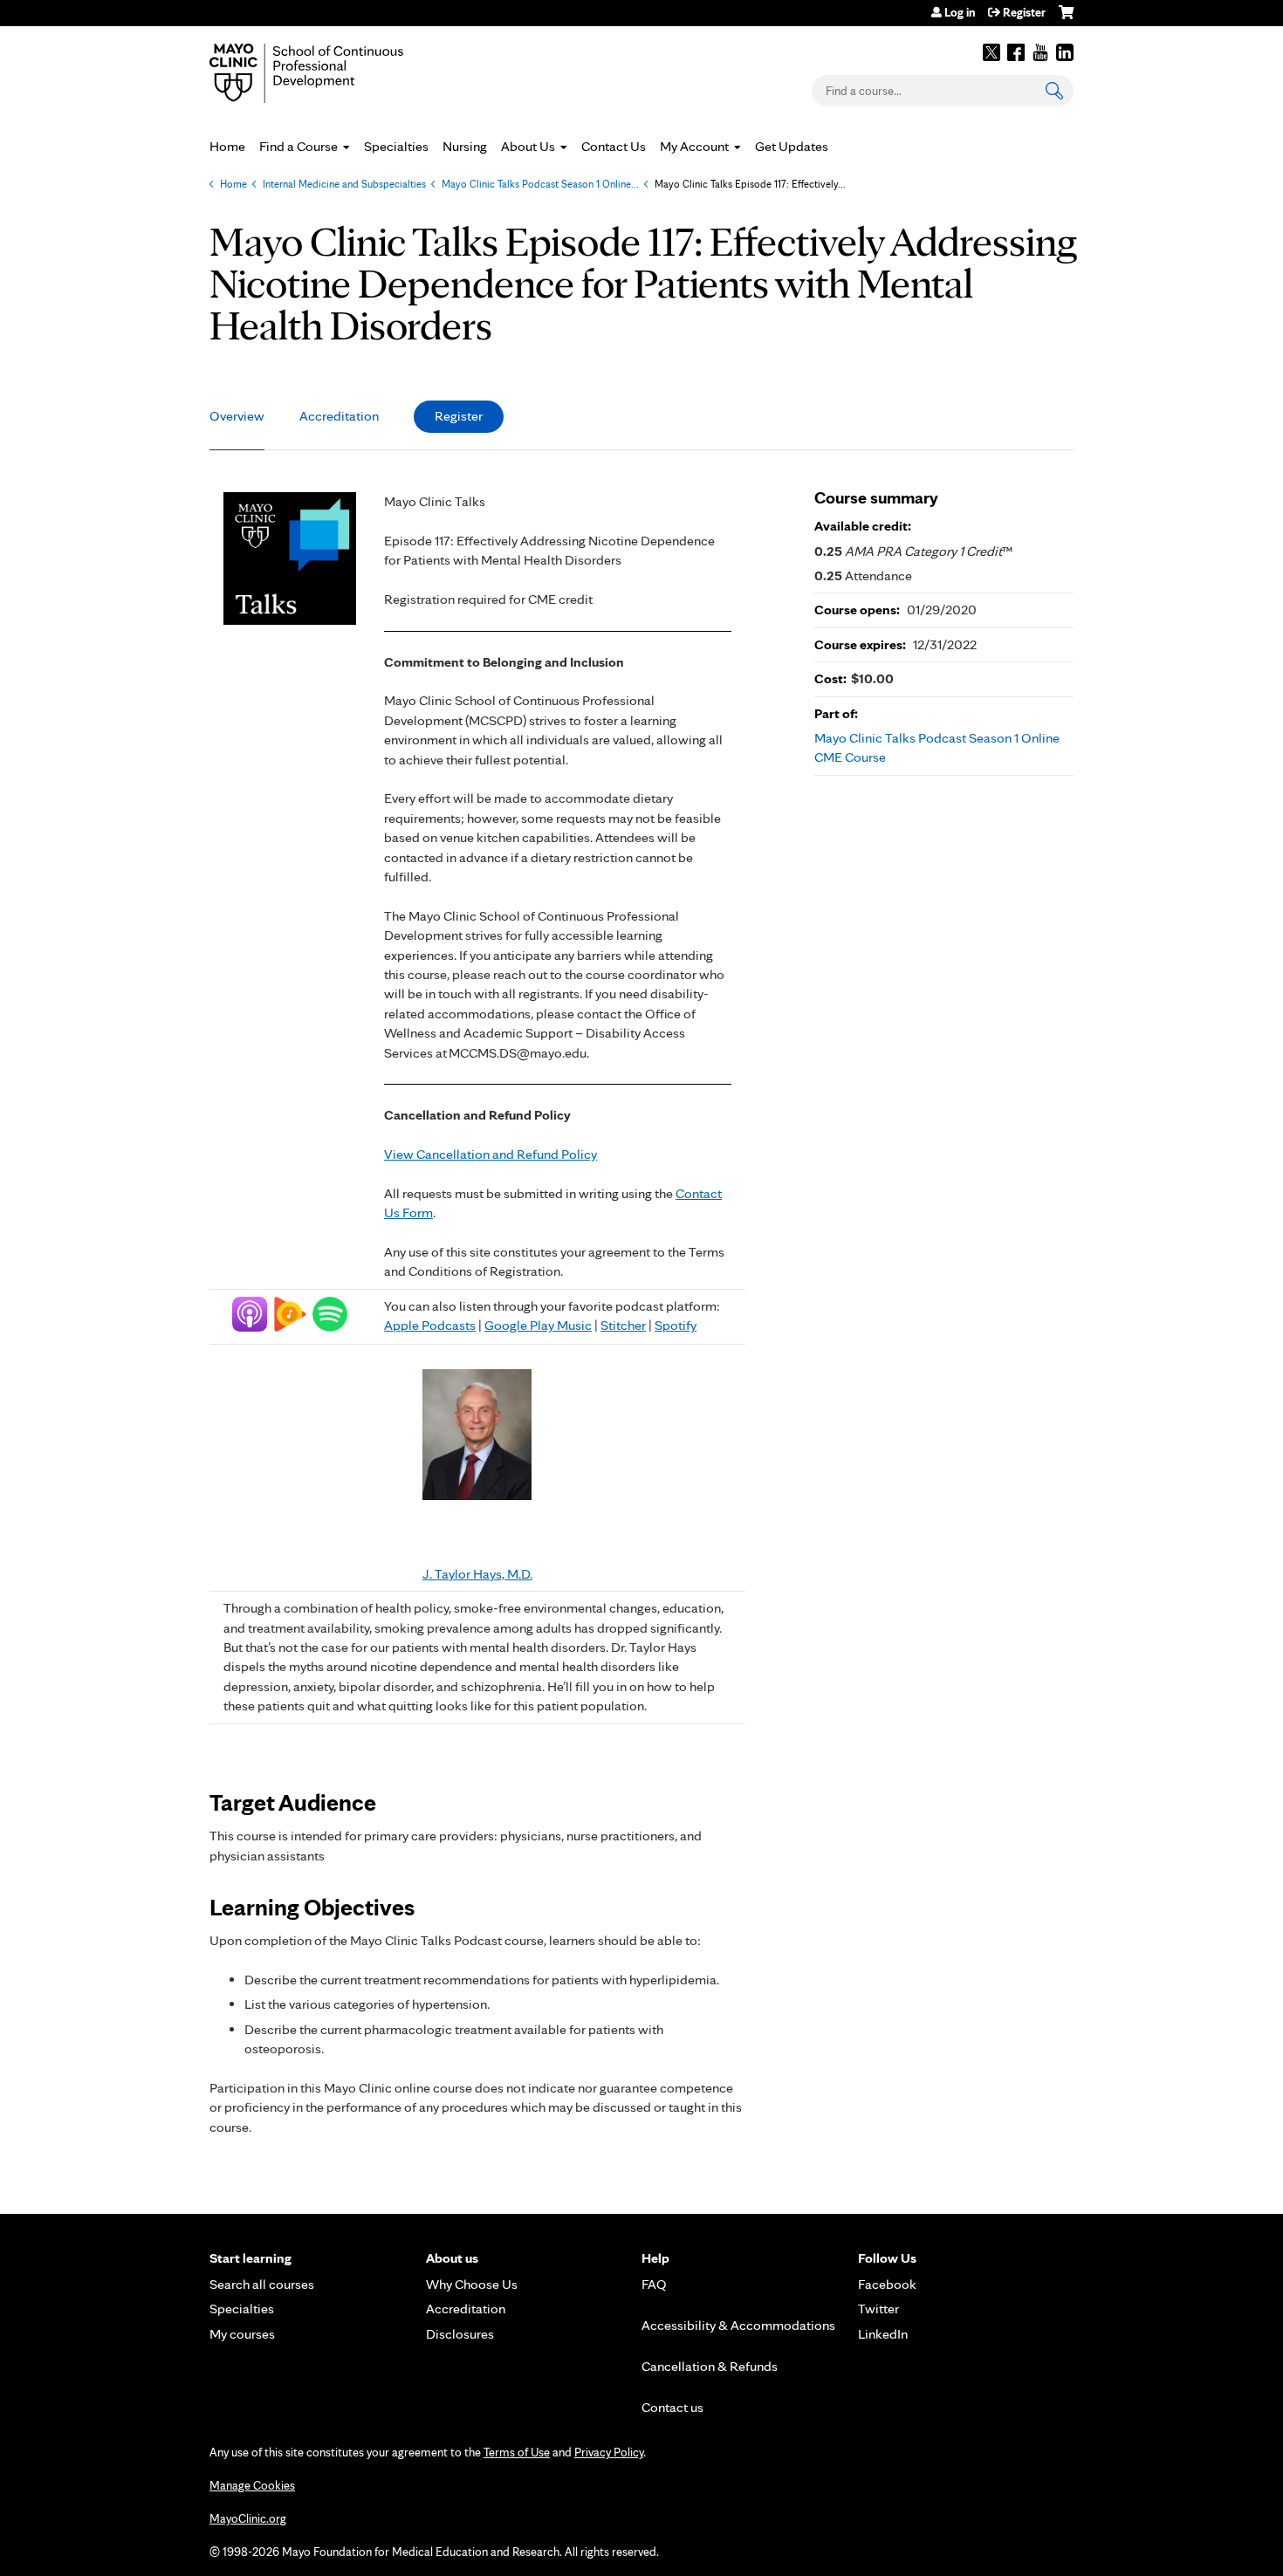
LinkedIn (1065, 52)
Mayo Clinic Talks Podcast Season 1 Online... (540, 184)
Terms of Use (517, 2452)
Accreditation (339, 416)
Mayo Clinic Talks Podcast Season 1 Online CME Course (937, 747)
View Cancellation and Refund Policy (491, 1154)
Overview (237, 416)
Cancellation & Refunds (710, 2366)
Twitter (991, 52)
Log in (960, 12)
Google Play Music (538, 1325)
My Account (694, 146)
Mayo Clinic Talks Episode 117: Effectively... (750, 184)
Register (1024, 12)
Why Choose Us (472, 2284)
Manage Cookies (252, 2485)
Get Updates (792, 146)
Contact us (672, 2407)
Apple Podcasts (430, 1325)
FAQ (654, 2284)
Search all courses (262, 2284)
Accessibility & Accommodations (738, 2325)
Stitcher (623, 1325)
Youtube (1040, 52)
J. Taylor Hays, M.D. (477, 1574)
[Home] (332, 73)
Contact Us (614, 146)
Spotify (676, 1325)
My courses (242, 2334)
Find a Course (298, 146)
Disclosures (460, 2334)
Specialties (396, 146)
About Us (528, 146)
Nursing (465, 146)
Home (227, 146)
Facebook (1016, 52)
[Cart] (1066, 19)
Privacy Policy (609, 2452)
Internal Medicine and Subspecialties (344, 184)
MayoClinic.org (248, 2518)
